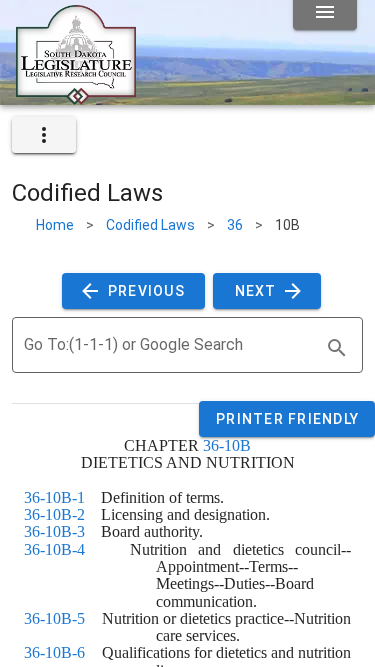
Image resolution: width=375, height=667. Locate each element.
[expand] (44, 135)
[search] (337, 348)
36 (235, 225)
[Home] (76, 97)
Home (55, 225)
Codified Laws (150, 225)
